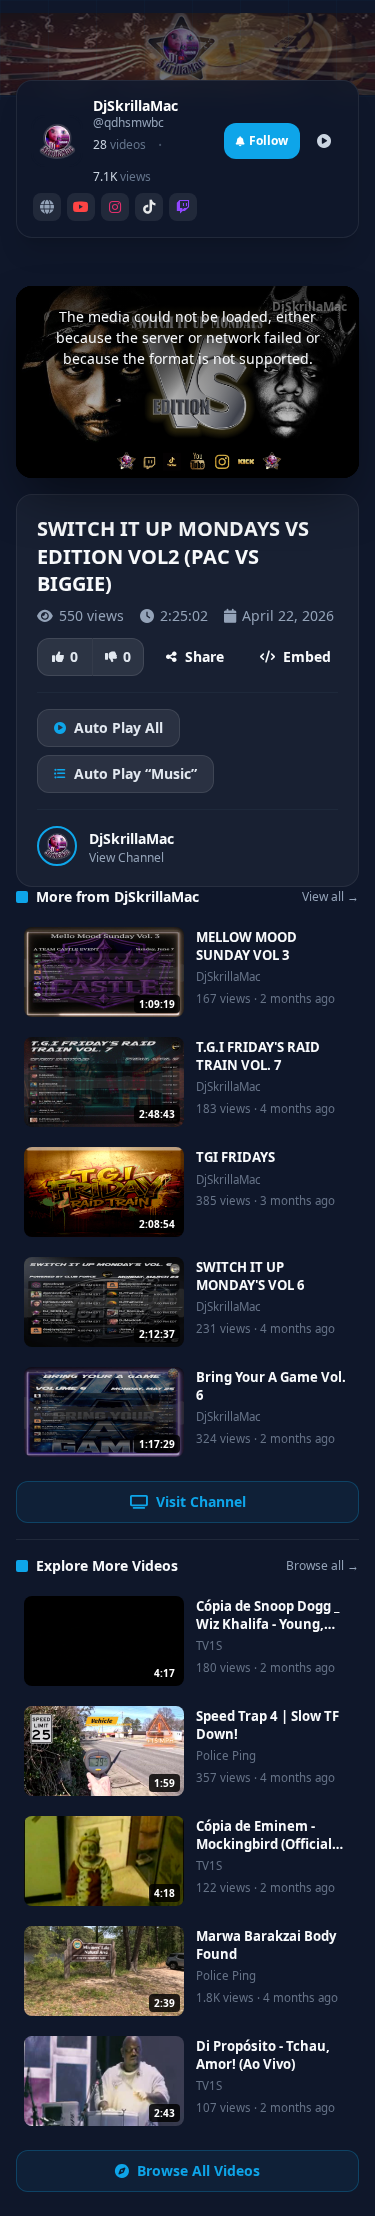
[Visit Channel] (324, 141)
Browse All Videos (198, 2170)
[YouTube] (81, 207)
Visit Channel (201, 1501)
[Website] (47, 207)
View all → (330, 897)
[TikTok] (149, 207)
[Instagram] (115, 207)
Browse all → (322, 1566)
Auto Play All (118, 727)
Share (204, 656)
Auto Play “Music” (135, 773)
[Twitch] (183, 207)
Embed (307, 656)
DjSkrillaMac (131, 838)
